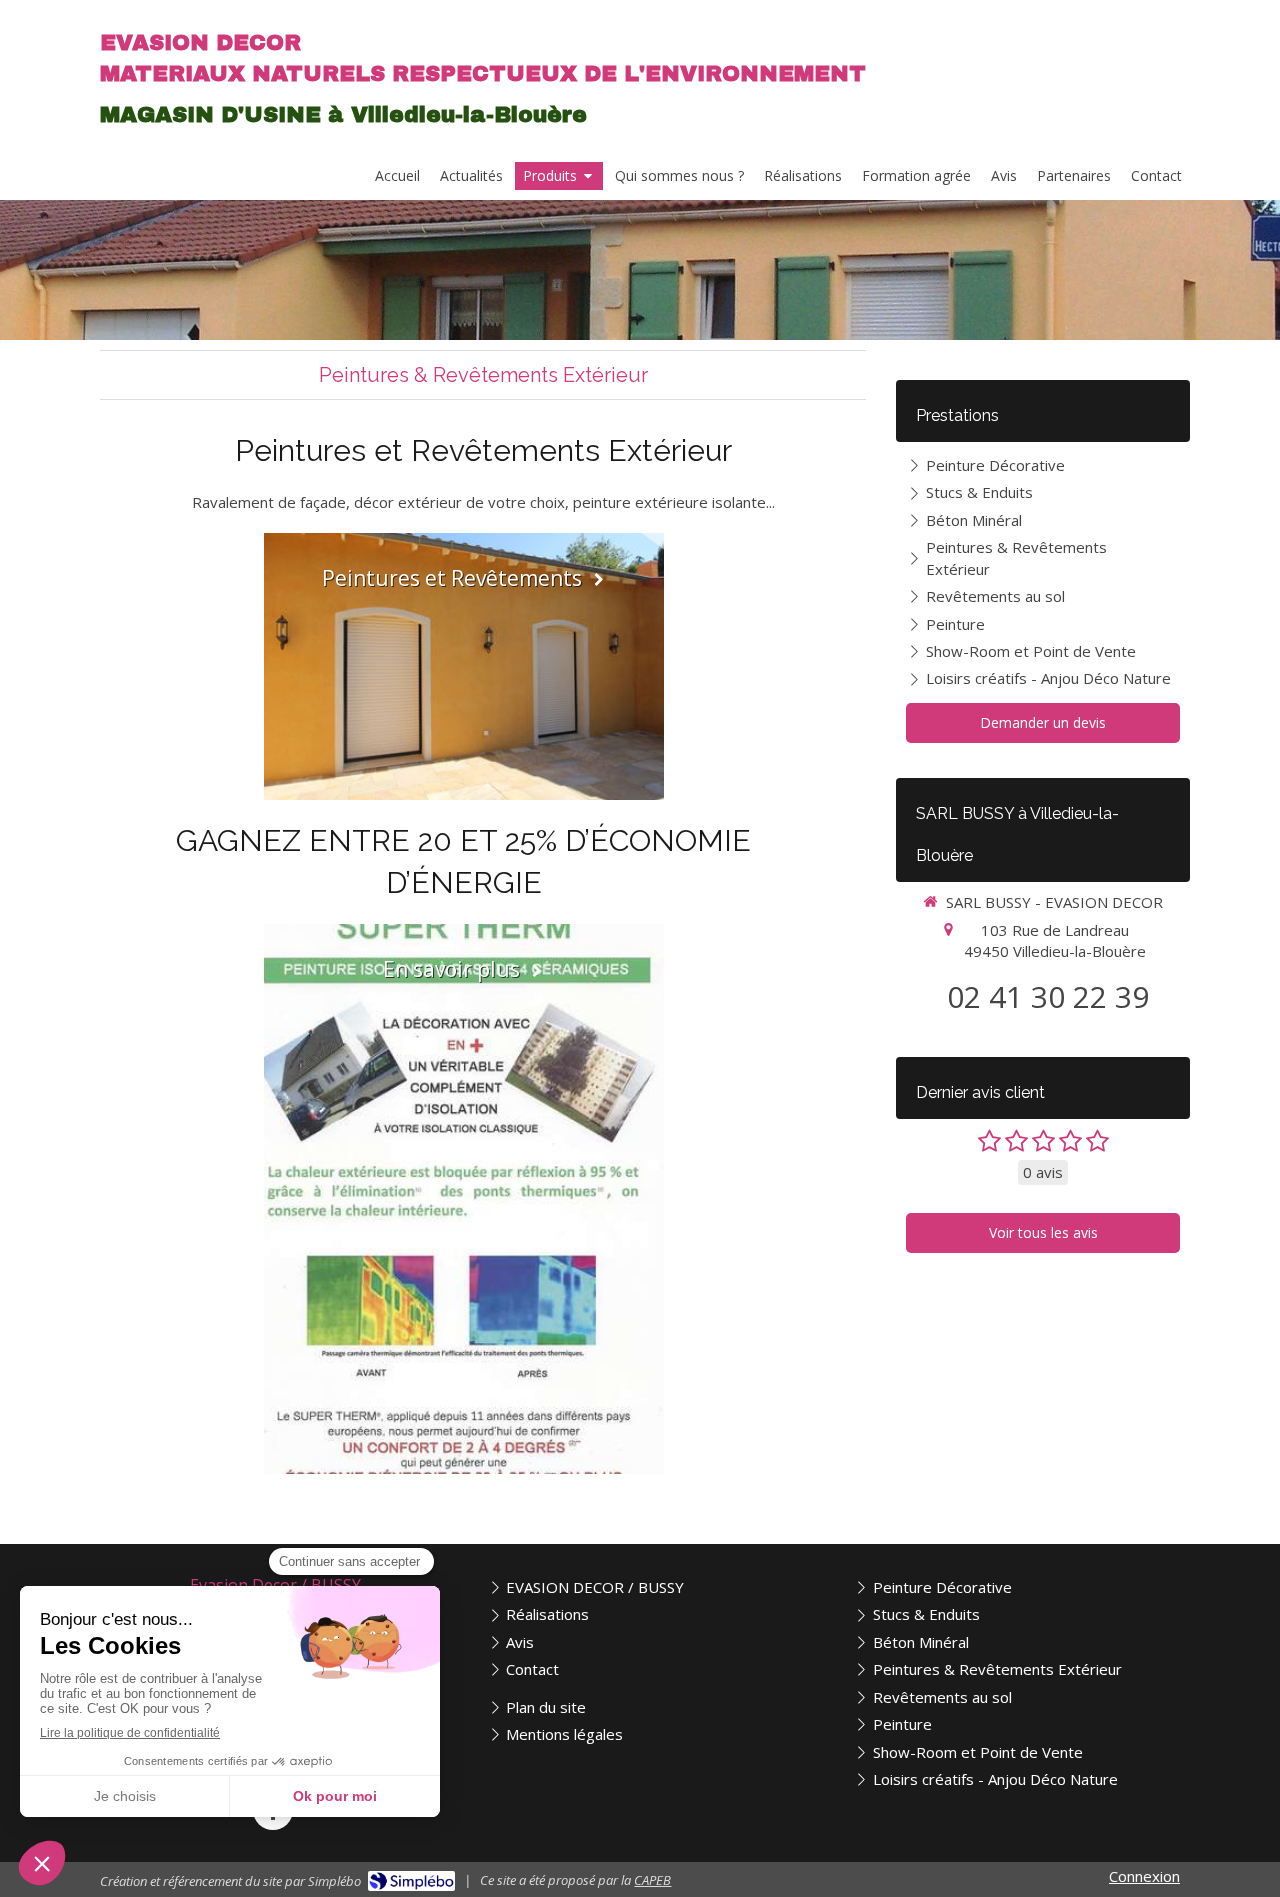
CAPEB (652, 1880)
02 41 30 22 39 (1048, 996)
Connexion (1144, 1876)
